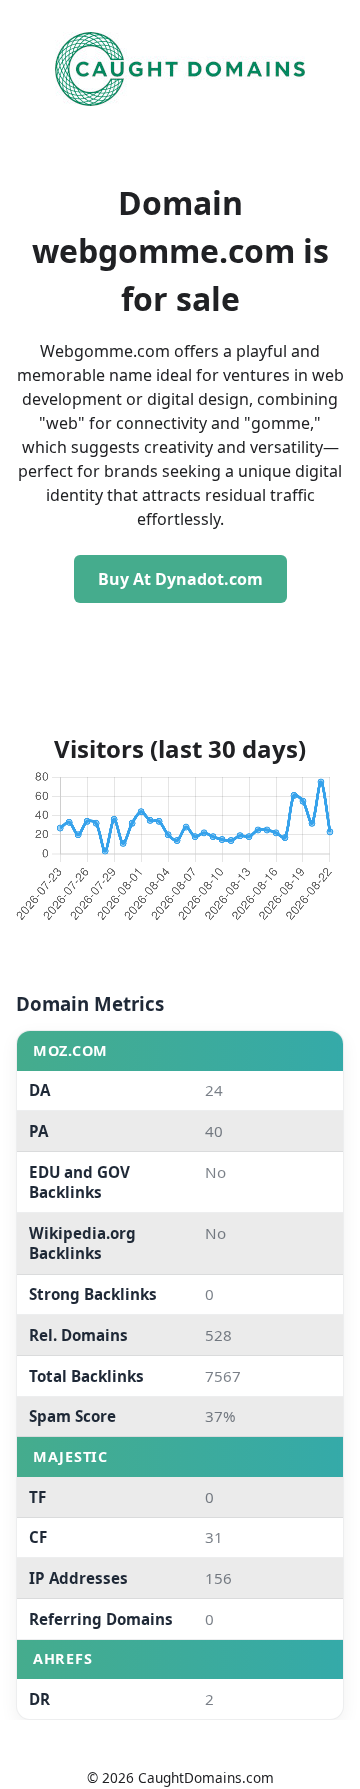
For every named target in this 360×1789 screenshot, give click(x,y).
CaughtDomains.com (206, 1777)
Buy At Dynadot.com (180, 579)
